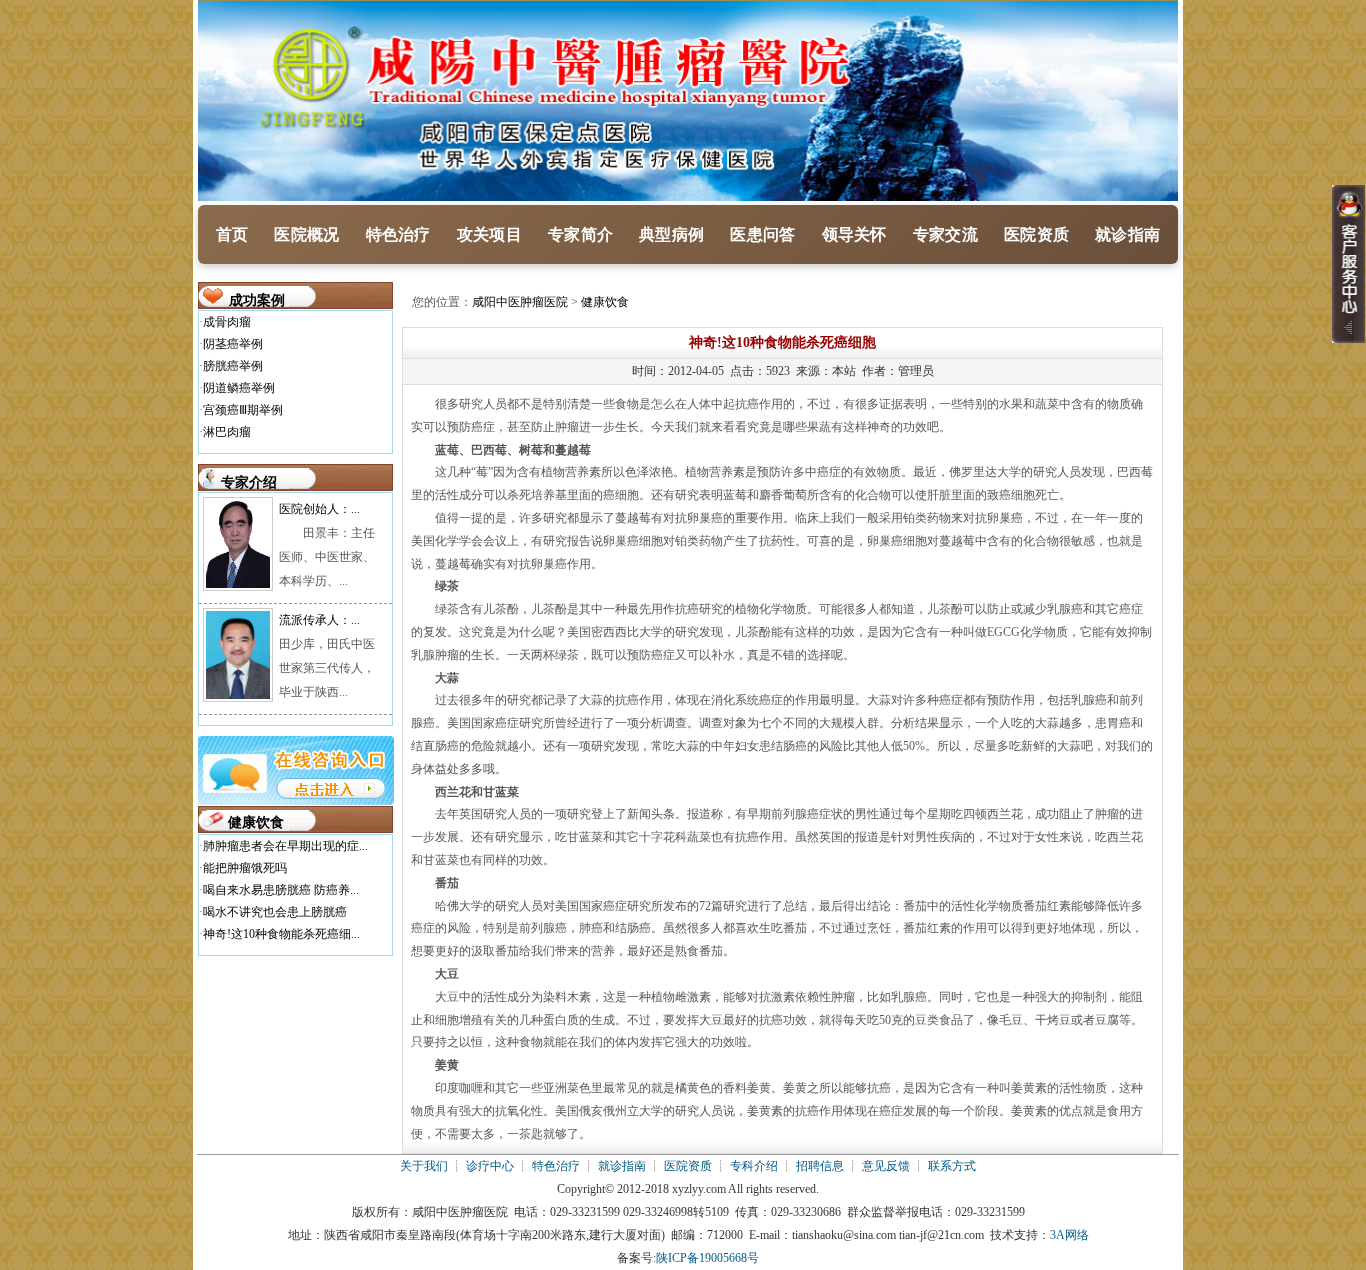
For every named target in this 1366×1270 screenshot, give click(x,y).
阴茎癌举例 (233, 344)
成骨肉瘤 (227, 322)
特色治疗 (398, 234)
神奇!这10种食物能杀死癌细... (281, 934)
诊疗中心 (490, 1166)
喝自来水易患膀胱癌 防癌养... (281, 890)
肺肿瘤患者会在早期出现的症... (285, 846)
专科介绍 (754, 1166)
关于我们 (424, 1166)
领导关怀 (854, 234)
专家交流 (945, 234)
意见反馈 (886, 1166)
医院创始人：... (319, 509)
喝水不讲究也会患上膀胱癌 (275, 912)
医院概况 (306, 234)
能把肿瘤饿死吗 (245, 868)
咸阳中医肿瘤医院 (520, 302)
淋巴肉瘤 (227, 432)
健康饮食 (605, 302)
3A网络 (1069, 1235)
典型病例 (671, 234)
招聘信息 (820, 1166)
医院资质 (1036, 234)
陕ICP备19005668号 (707, 1258)
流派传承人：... (319, 620)
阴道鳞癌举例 (239, 388)
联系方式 (952, 1166)
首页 (232, 234)
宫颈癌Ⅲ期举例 (243, 410)
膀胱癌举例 (233, 366)
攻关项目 (489, 234)
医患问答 (762, 234)
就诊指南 (1127, 234)
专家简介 (580, 234)
